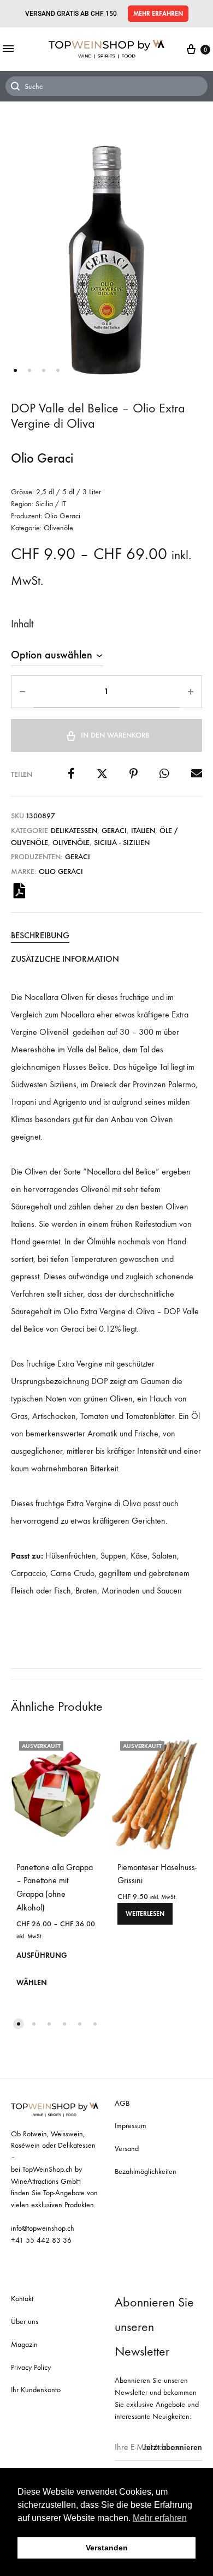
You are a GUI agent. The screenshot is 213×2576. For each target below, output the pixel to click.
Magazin (24, 2344)
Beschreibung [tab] (40, 935)
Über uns (25, 2322)
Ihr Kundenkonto (36, 2390)
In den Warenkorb (115, 735)
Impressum (131, 2126)
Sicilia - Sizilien (122, 843)
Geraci (114, 831)
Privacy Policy (31, 2367)
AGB (122, 2103)
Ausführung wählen (42, 1969)
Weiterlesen (145, 1914)
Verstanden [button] (107, 2548)
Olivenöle (71, 843)
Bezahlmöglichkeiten (146, 2171)
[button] (158, 14)
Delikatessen (74, 831)
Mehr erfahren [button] (160, 2518)
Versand (127, 2149)
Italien (143, 831)
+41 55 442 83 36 (41, 2240)
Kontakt (22, 2299)
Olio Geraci (61, 871)
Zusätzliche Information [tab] (65, 959)
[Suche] (106, 86)
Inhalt (22, 624)
